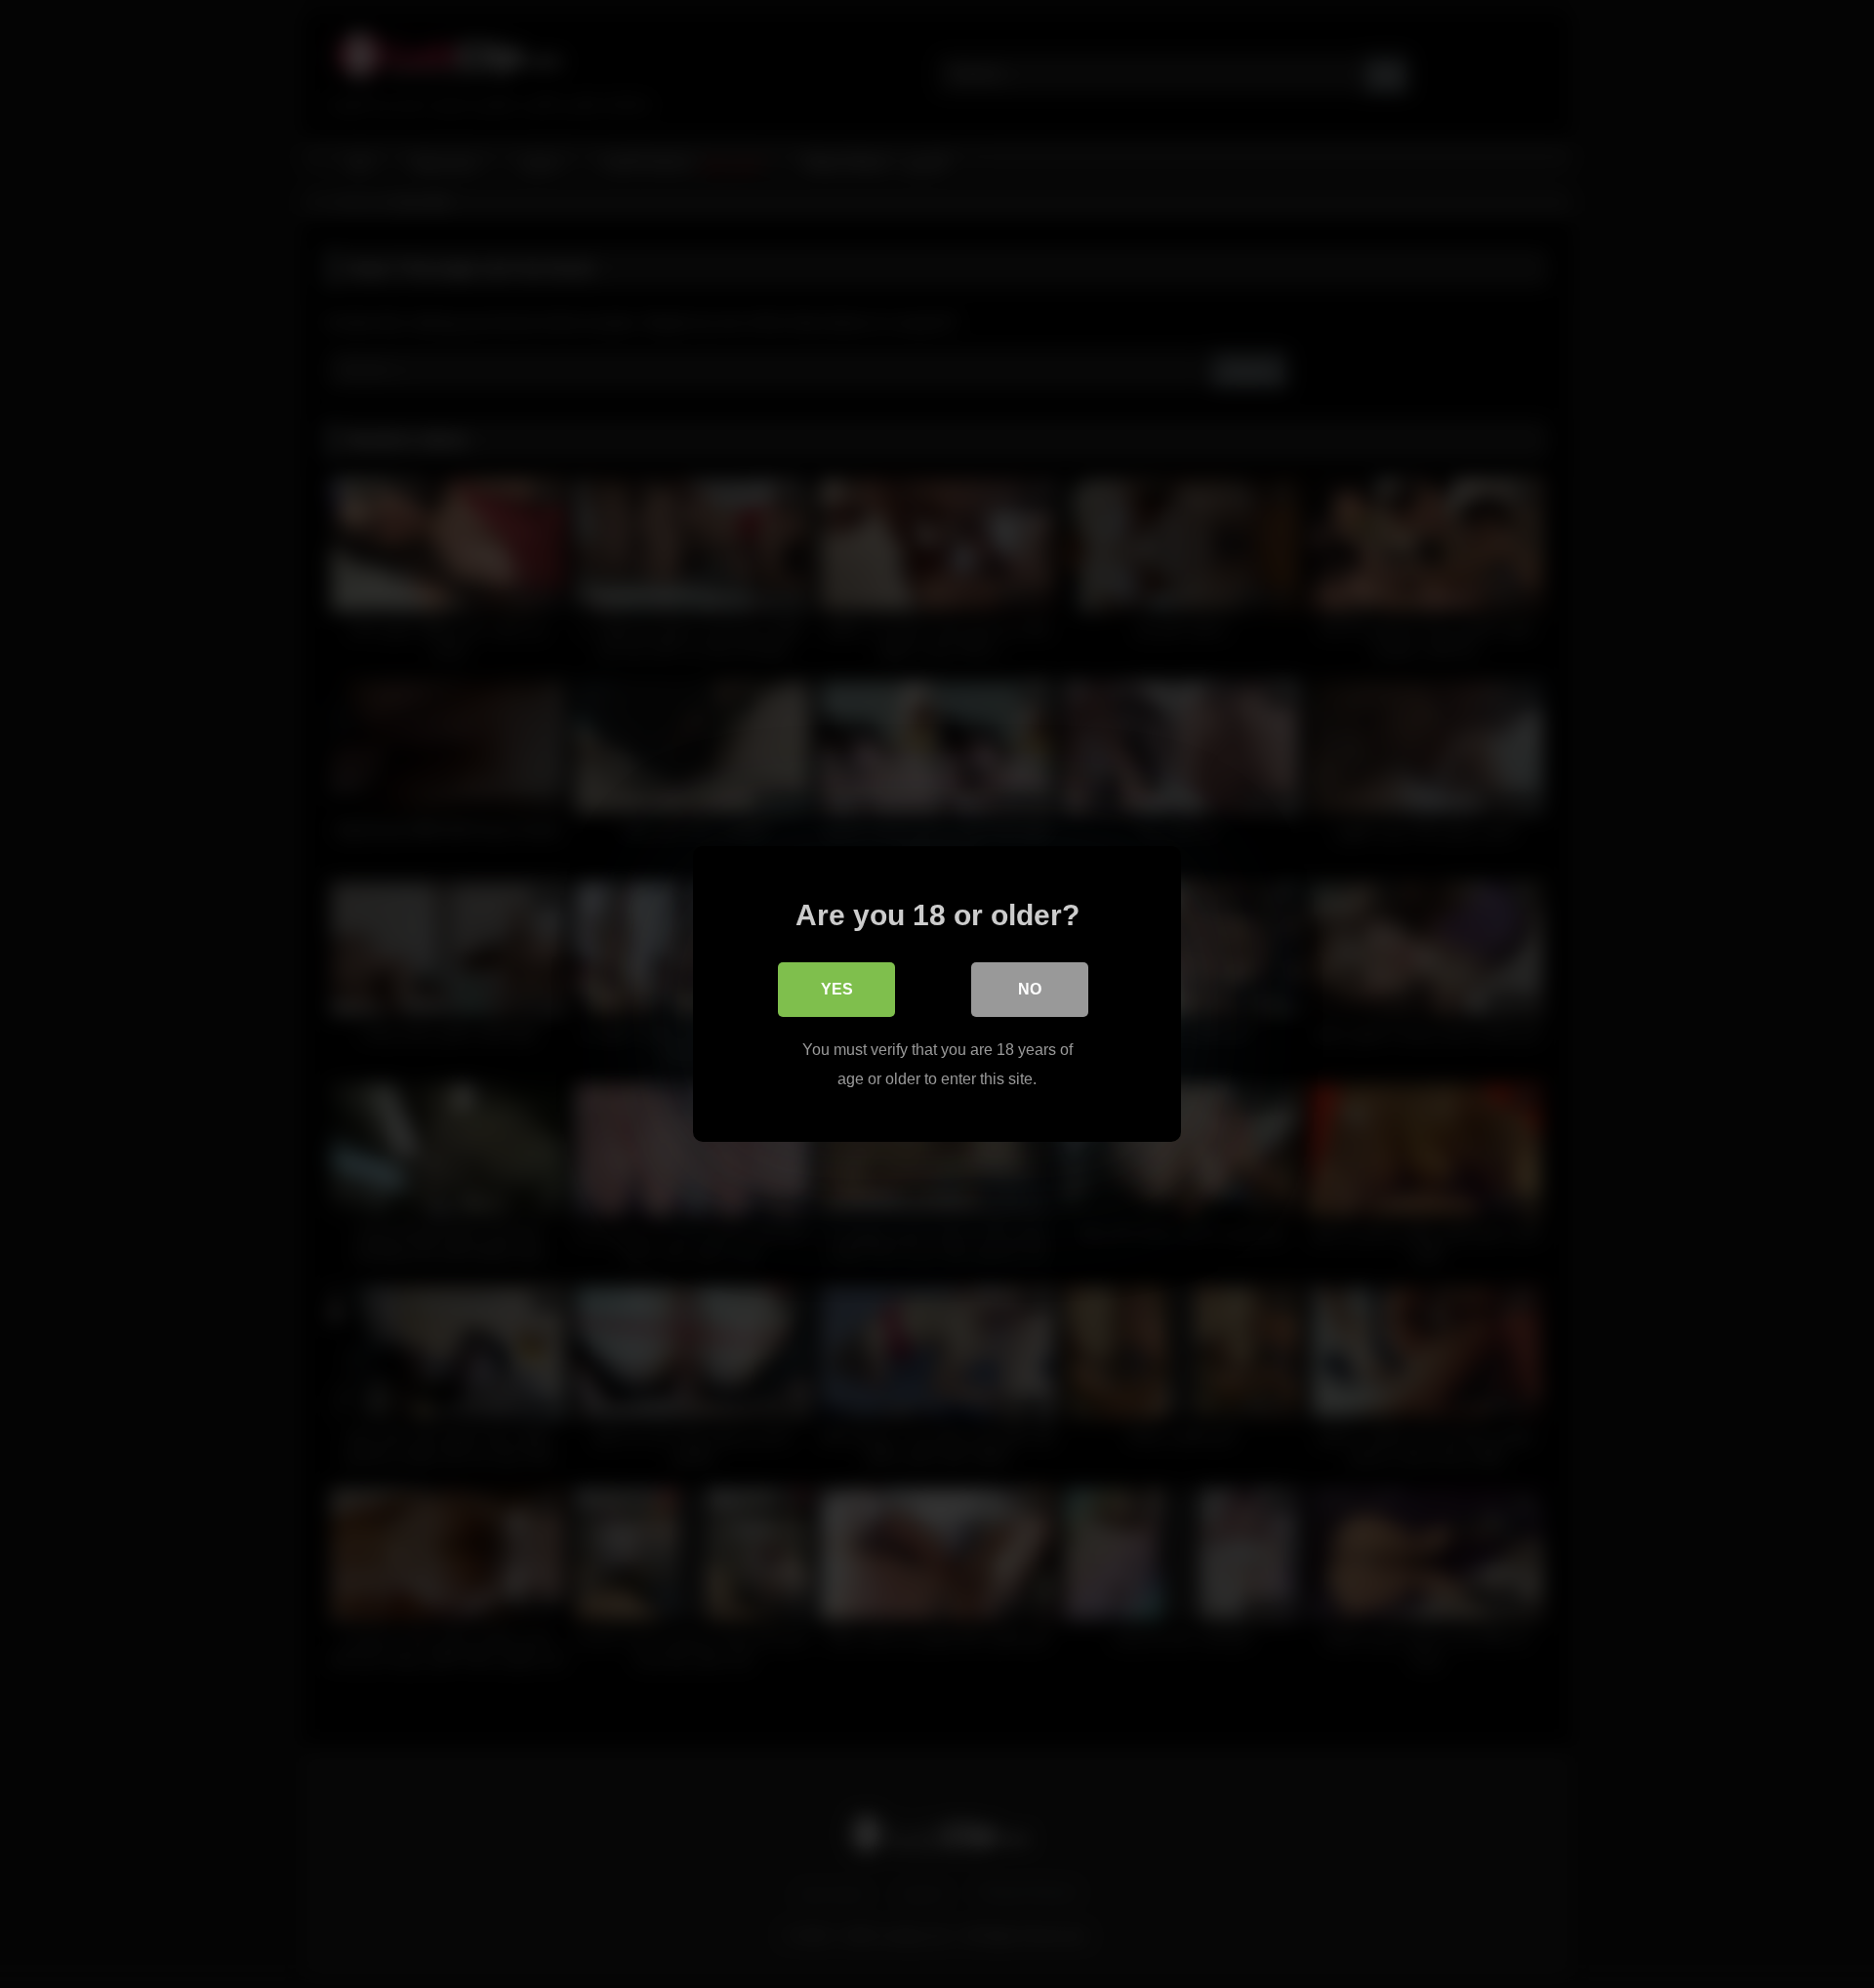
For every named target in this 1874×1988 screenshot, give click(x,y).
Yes (837, 989)
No (1030, 989)
